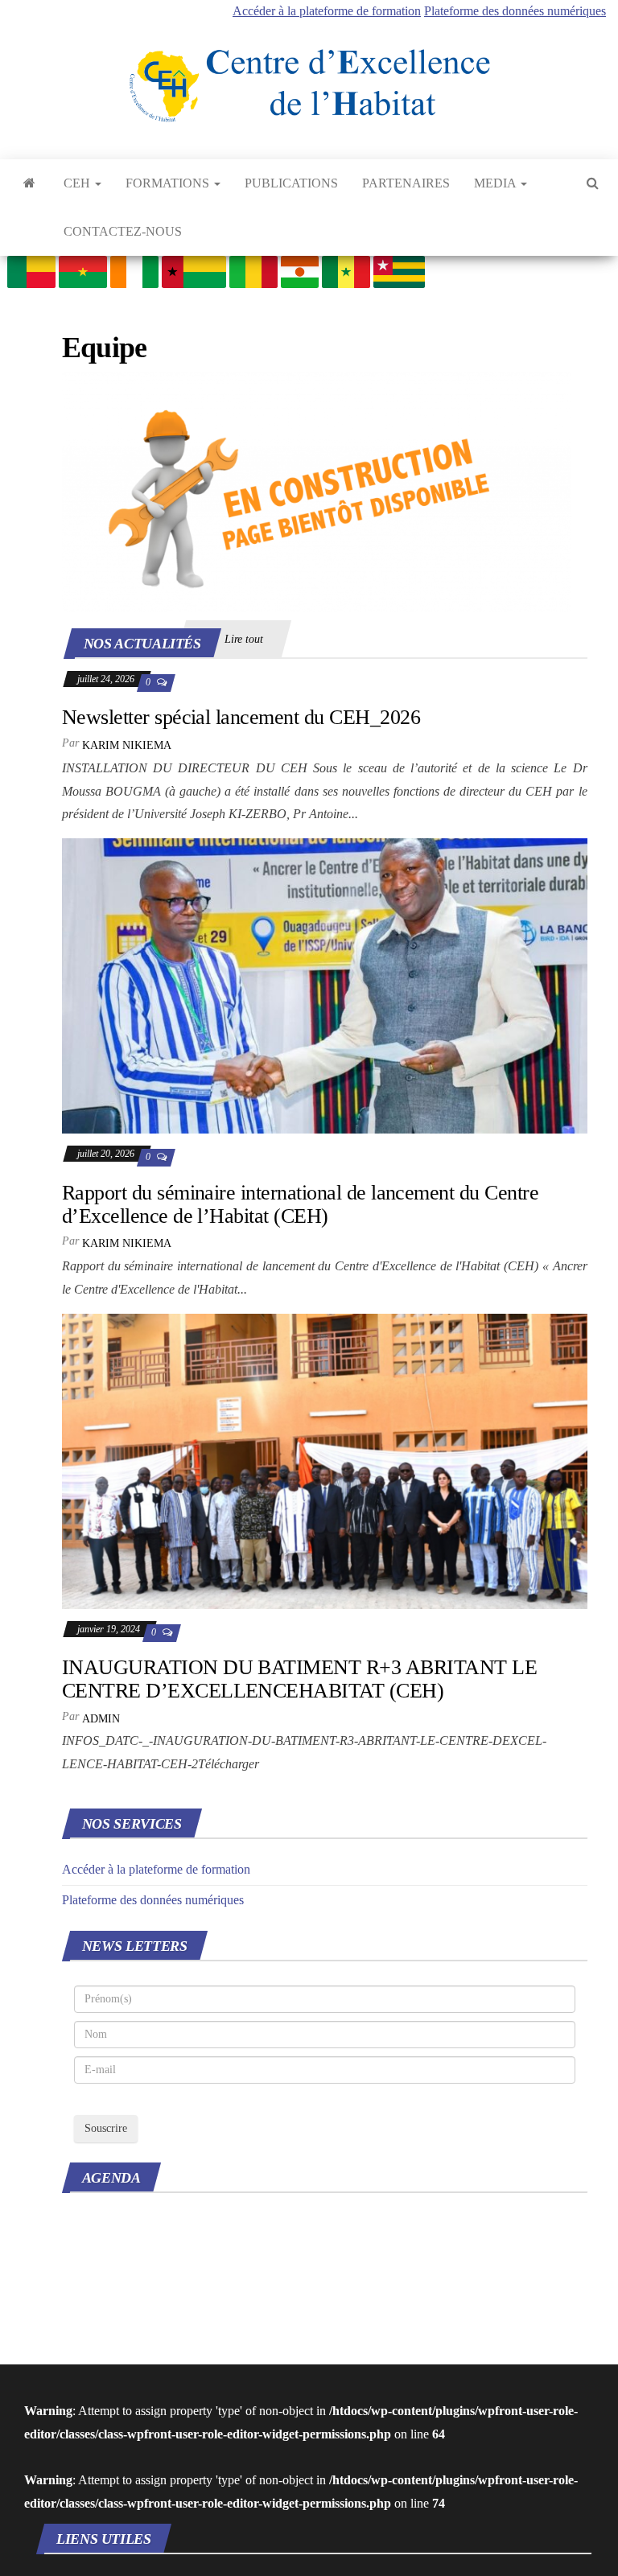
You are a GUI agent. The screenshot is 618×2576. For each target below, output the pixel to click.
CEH (78, 183)
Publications (291, 183)
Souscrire (106, 2128)
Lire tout (244, 639)
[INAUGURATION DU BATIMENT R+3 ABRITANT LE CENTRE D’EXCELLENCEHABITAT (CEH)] (325, 1460)
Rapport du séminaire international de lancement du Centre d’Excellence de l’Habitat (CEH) (300, 1204)
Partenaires (406, 183)
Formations (169, 183)
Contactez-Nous (123, 231)
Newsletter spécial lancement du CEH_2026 (241, 717)
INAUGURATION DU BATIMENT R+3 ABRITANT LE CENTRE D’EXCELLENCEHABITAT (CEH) (299, 1679)
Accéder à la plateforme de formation (327, 11)
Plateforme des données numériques (515, 11)
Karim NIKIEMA (127, 745)
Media (496, 183)
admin (101, 1719)
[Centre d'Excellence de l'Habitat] (29, 183)
